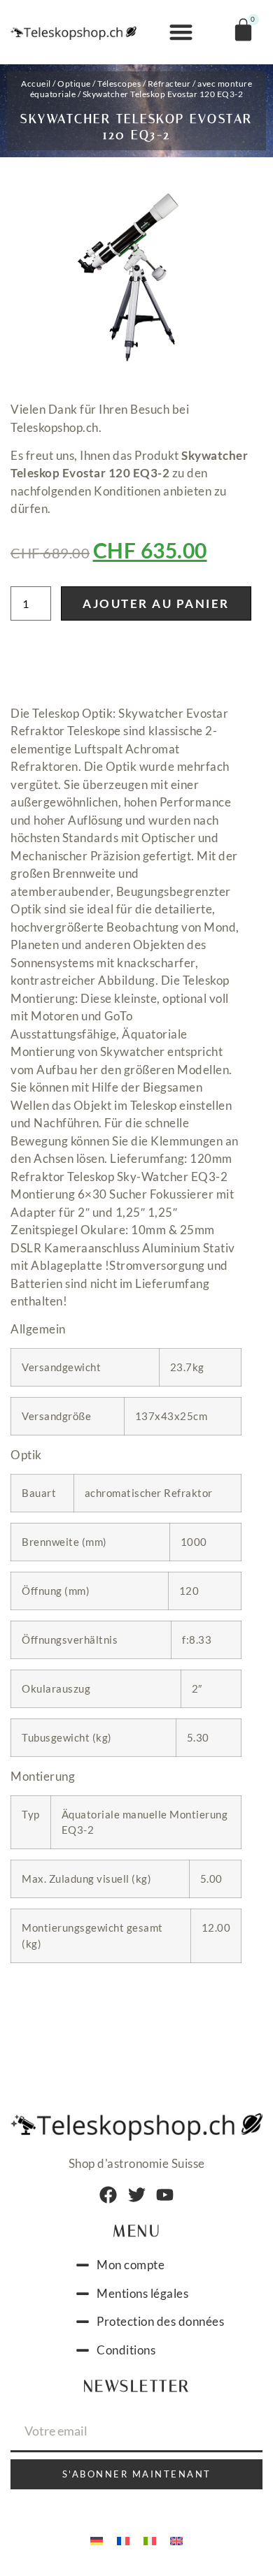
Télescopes (119, 84)
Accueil (36, 84)
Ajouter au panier (156, 603)
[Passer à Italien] (150, 2540)
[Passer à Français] (123, 2540)
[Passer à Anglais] (176, 2540)
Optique (74, 84)
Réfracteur (169, 84)
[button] (182, 32)
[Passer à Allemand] (97, 2540)
